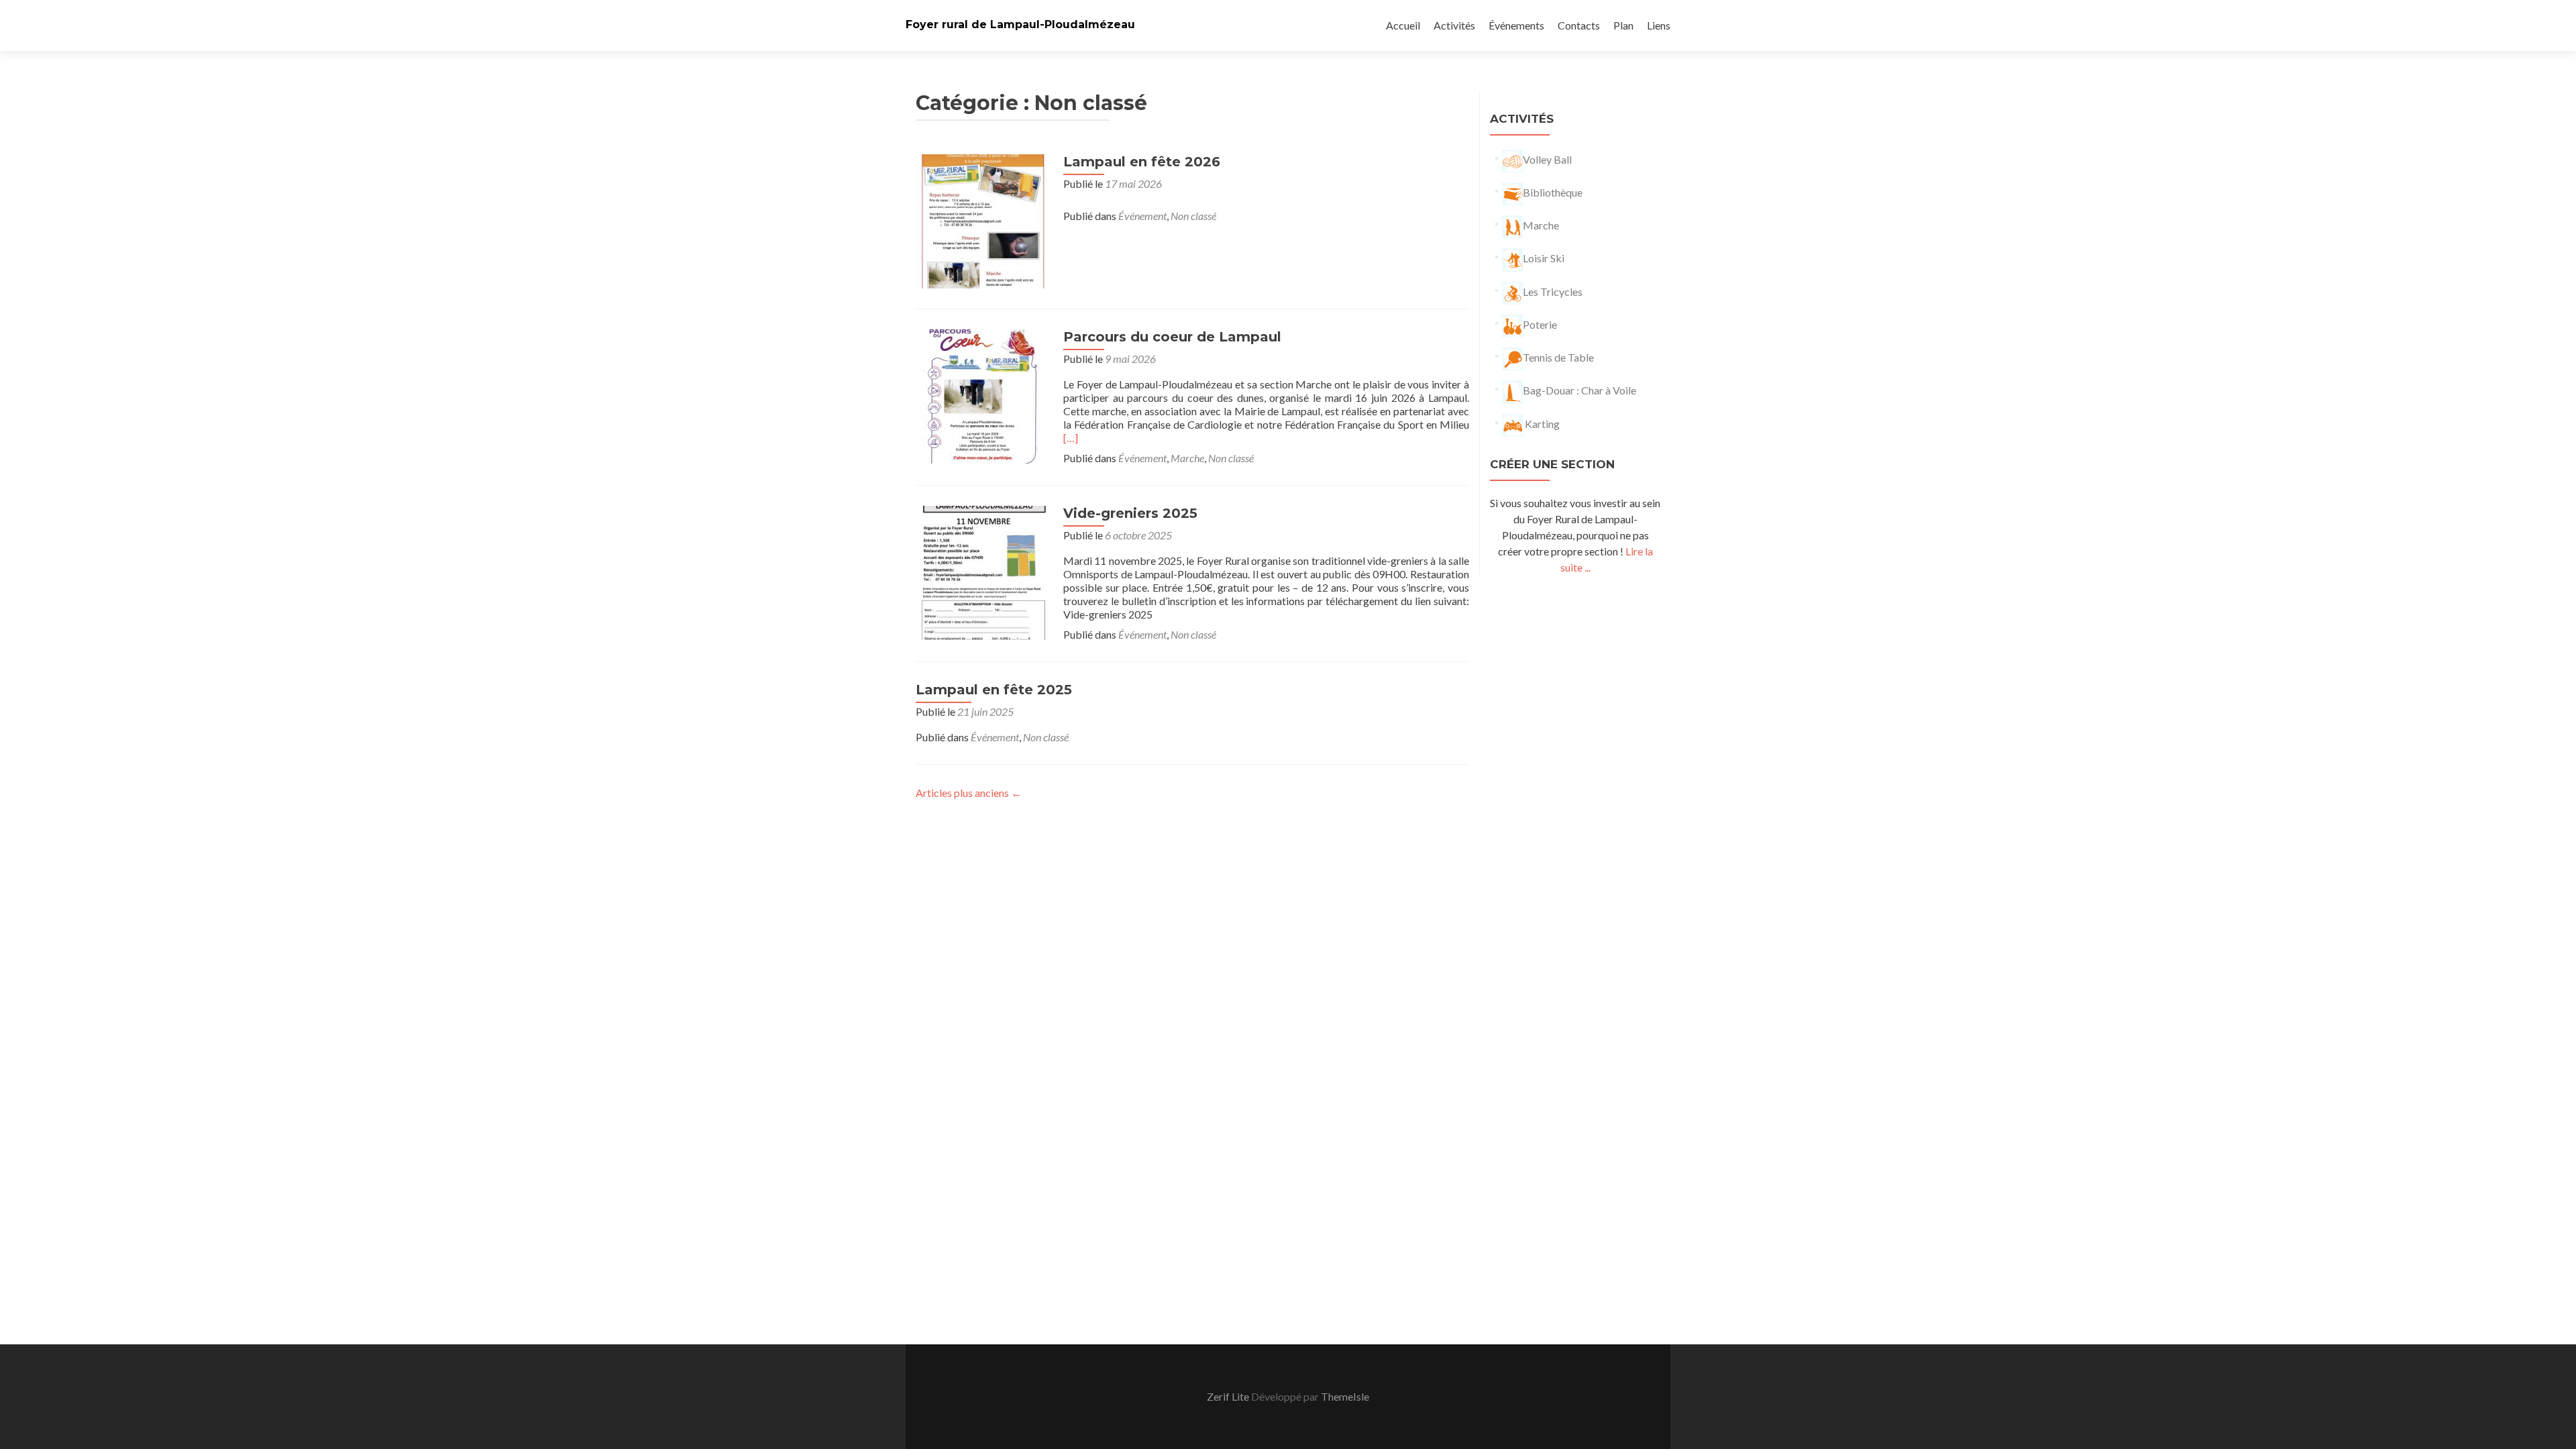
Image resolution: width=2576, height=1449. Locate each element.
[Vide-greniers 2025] (983, 571)
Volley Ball (1547, 159)
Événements (1516, 25)
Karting (1541, 424)
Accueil (1403, 25)
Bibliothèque (1553, 192)
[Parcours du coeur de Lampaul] (983, 395)
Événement (1142, 216)
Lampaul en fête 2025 (994, 690)
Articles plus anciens (969, 793)
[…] (1071, 438)
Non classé (1193, 216)
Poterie (1540, 324)
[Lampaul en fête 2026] (983, 220)
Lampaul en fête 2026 (1142, 162)
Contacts (1579, 25)
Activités (1454, 25)
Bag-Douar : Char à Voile (1579, 390)
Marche (1187, 458)
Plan (1623, 25)
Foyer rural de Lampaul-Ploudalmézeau (1020, 24)
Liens (1659, 25)
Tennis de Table (1558, 357)
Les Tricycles (1553, 291)
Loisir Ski (1544, 258)
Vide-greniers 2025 (1130, 513)
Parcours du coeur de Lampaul (1172, 337)
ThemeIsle (1345, 1396)
